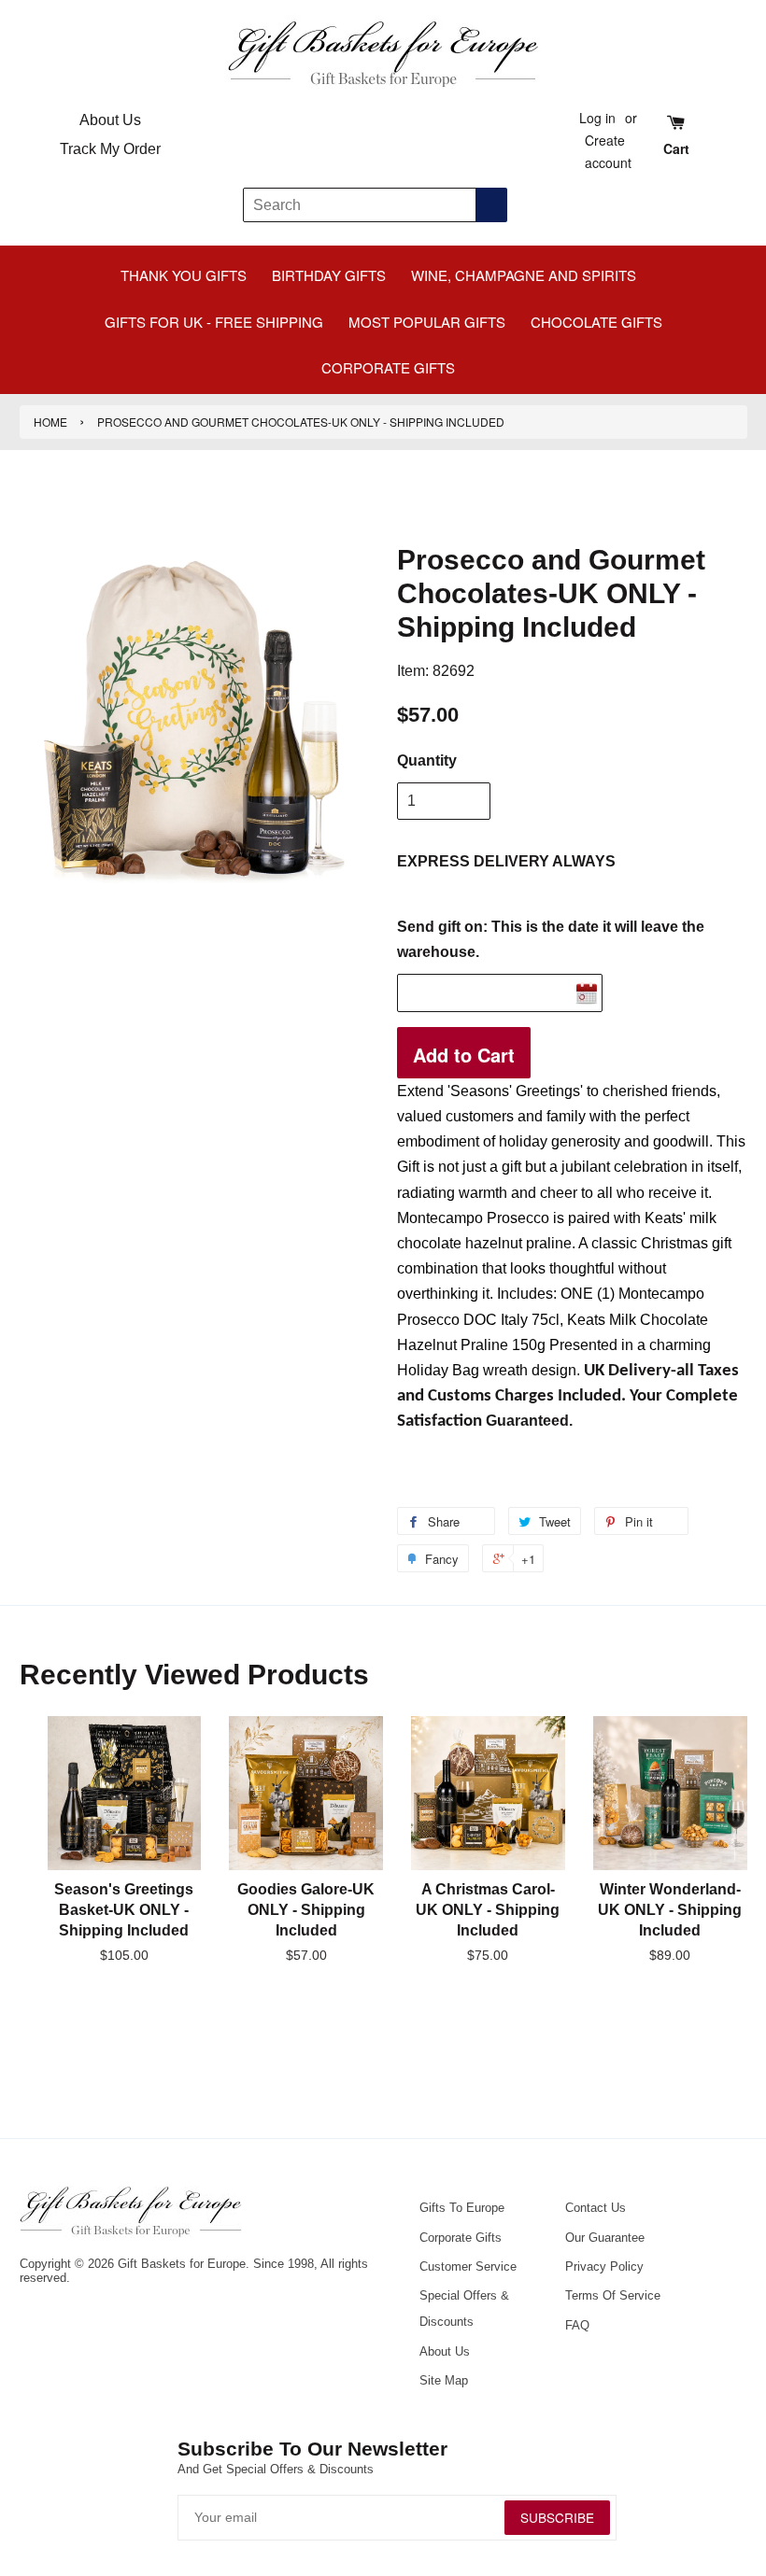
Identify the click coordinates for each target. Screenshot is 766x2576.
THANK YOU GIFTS (184, 275)
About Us (110, 120)
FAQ (577, 2325)
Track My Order (110, 149)
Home (50, 422)
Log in (597, 118)
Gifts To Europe (462, 2208)
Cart (676, 148)
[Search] (491, 205)
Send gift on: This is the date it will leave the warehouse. (551, 939)
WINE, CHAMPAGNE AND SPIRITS (524, 275)
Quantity (427, 760)
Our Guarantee (605, 2238)
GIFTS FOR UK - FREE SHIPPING (214, 322)
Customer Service (468, 2266)
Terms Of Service (613, 2295)
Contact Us (596, 2208)
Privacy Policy (604, 2266)
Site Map (444, 2380)
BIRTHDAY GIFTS (329, 275)
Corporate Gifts (461, 2238)
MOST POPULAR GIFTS (427, 322)
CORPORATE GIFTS (388, 367)
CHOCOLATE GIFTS (596, 322)
